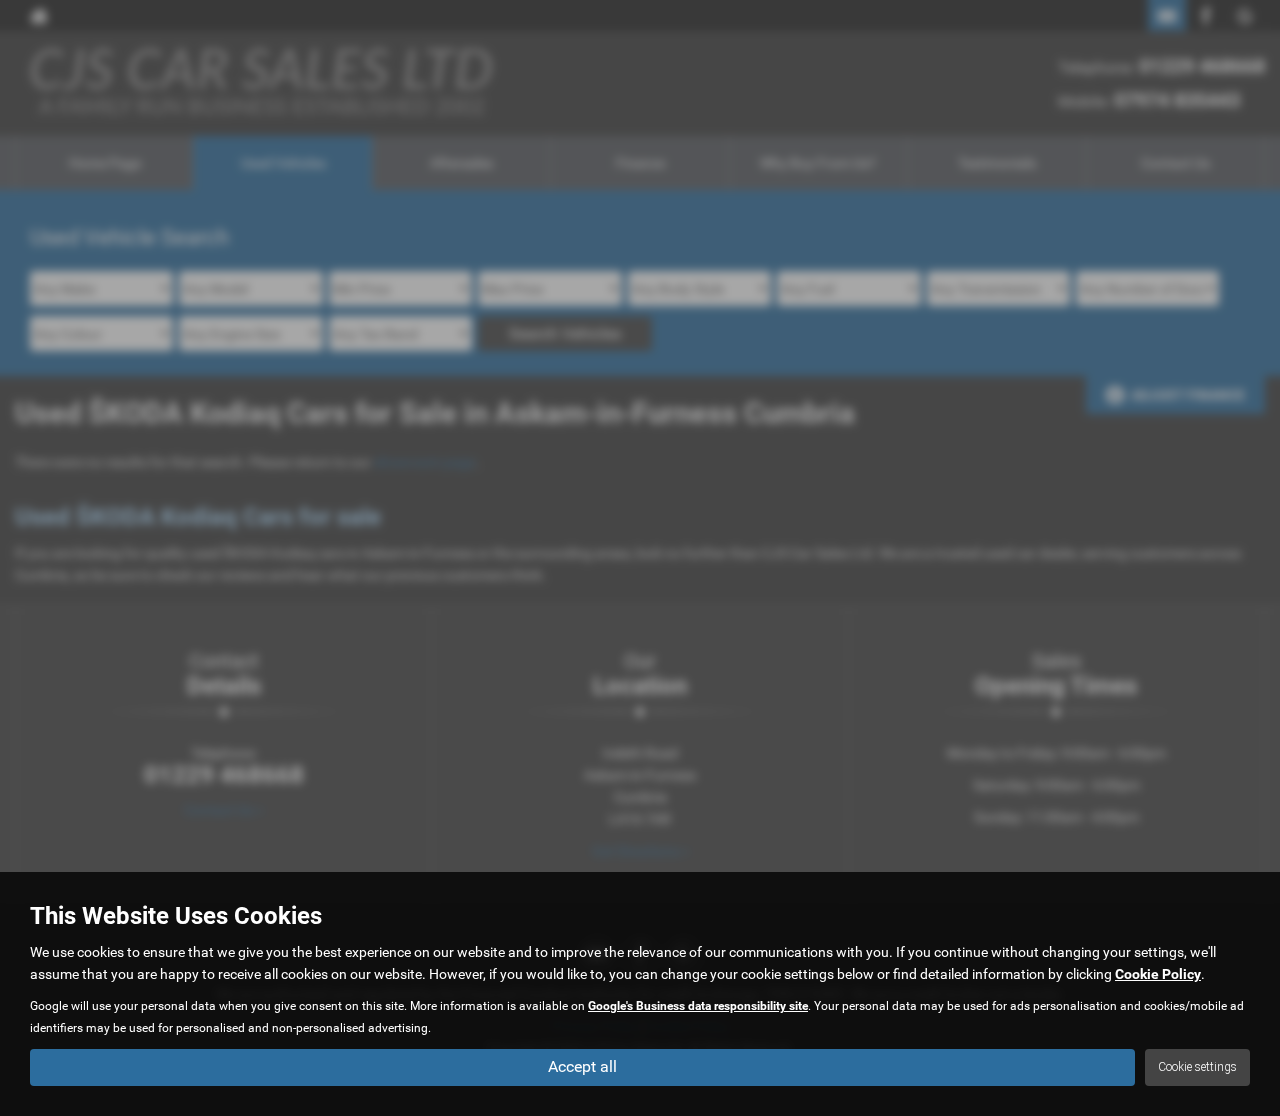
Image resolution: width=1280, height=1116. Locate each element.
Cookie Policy (1158, 974)
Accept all (582, 1066)
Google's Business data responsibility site (698, 1006)
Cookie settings (1197, 1067)
